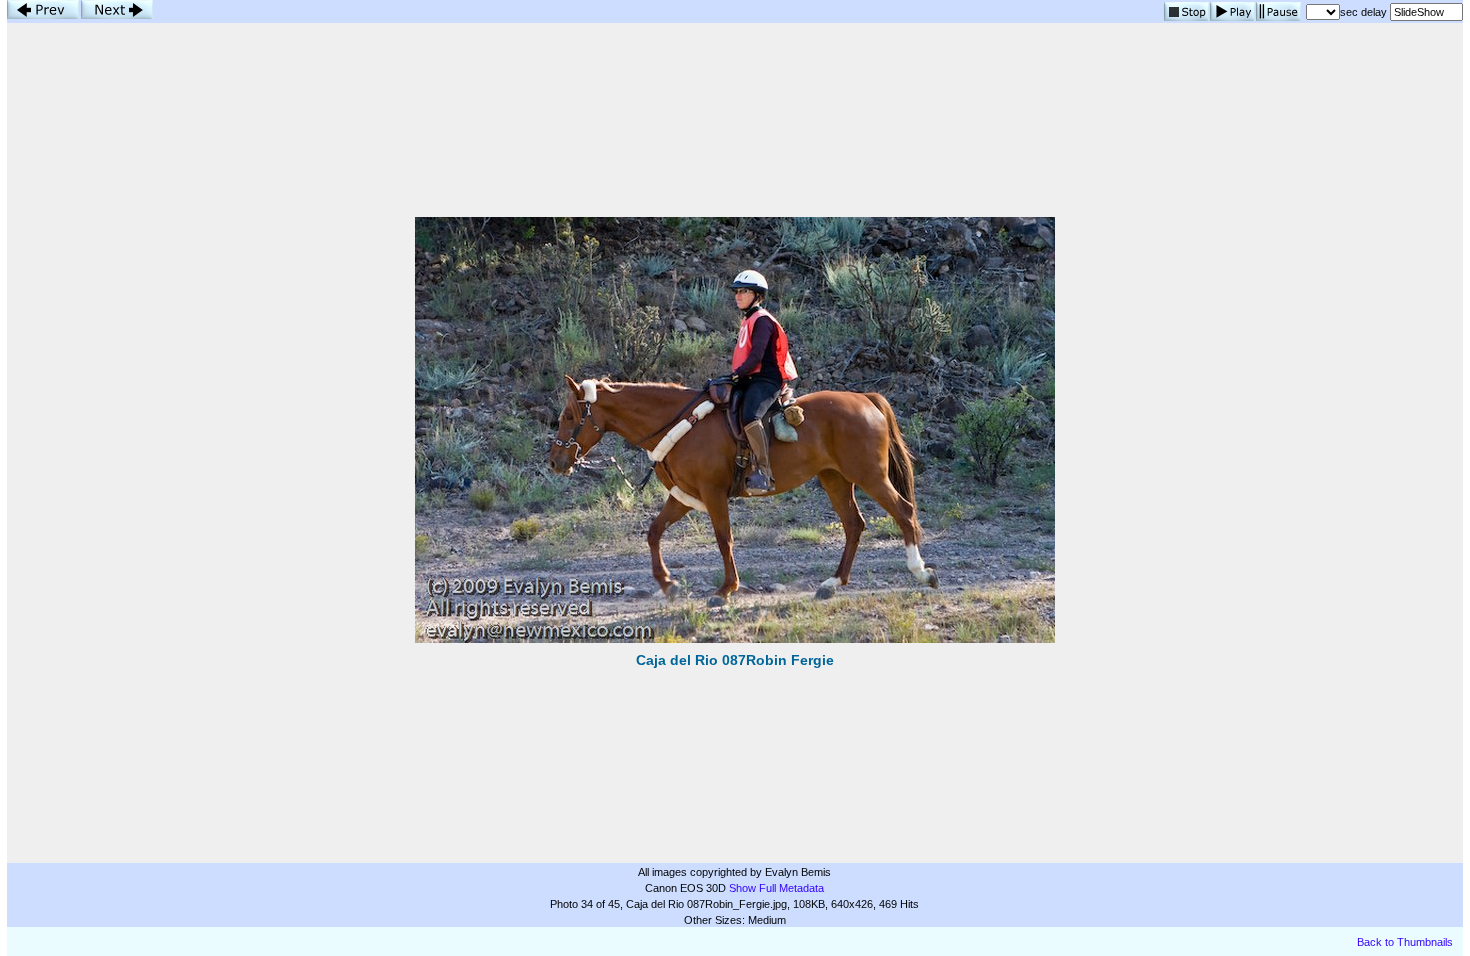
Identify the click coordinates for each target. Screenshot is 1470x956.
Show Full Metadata (776, 888)
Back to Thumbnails (1405, 942)
